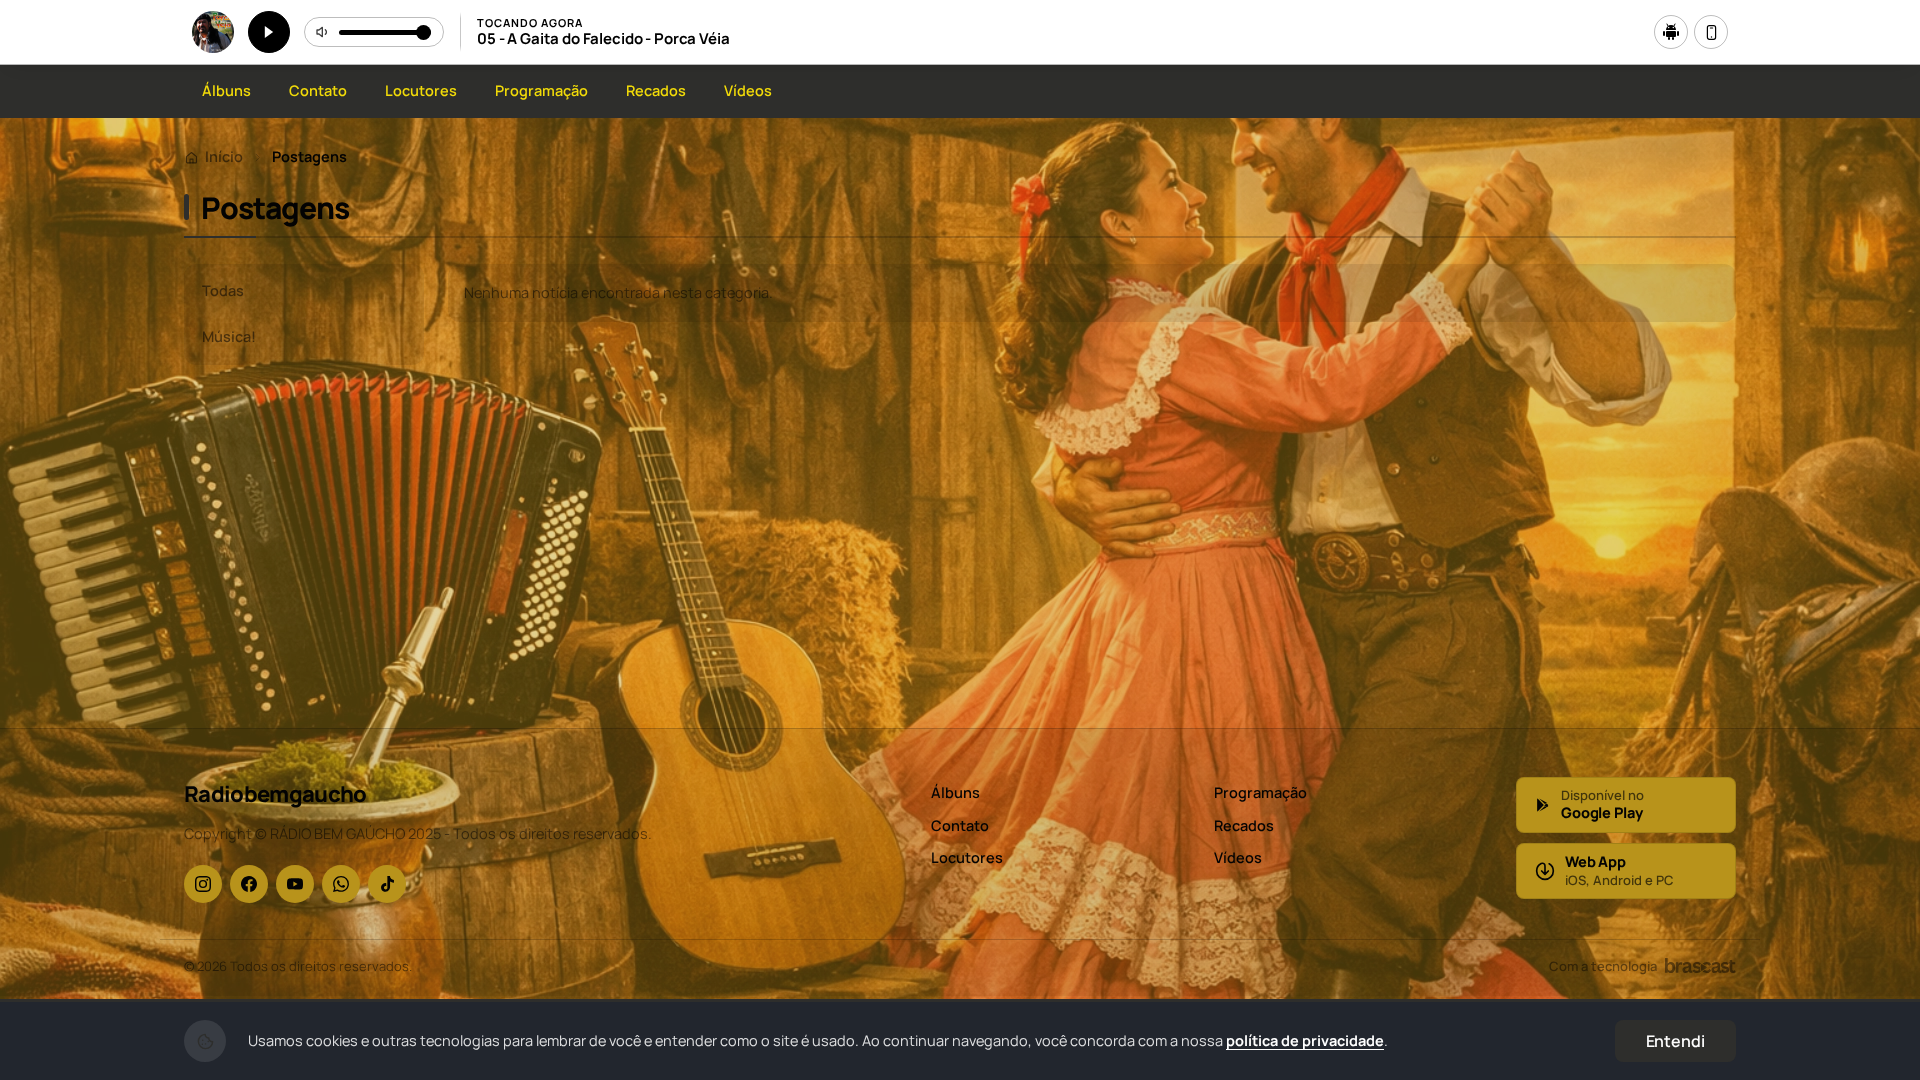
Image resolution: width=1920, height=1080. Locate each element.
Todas (223, 290)
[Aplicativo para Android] (1671, 32)
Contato (318, 90)
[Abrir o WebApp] (1711, 32)
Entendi (1675, 1041)
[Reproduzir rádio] (269, 32)
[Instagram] (203, 884)
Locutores (421, 90)
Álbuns (226, 90)
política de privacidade (1305, 1040)
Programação (541, 90)
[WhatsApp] (341, 884)
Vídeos (748, 90)
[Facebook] (249, 884)
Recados (656, 90)
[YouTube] (295, 884)
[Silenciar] (323, 32)
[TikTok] (387, 884)
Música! (229, 336)
